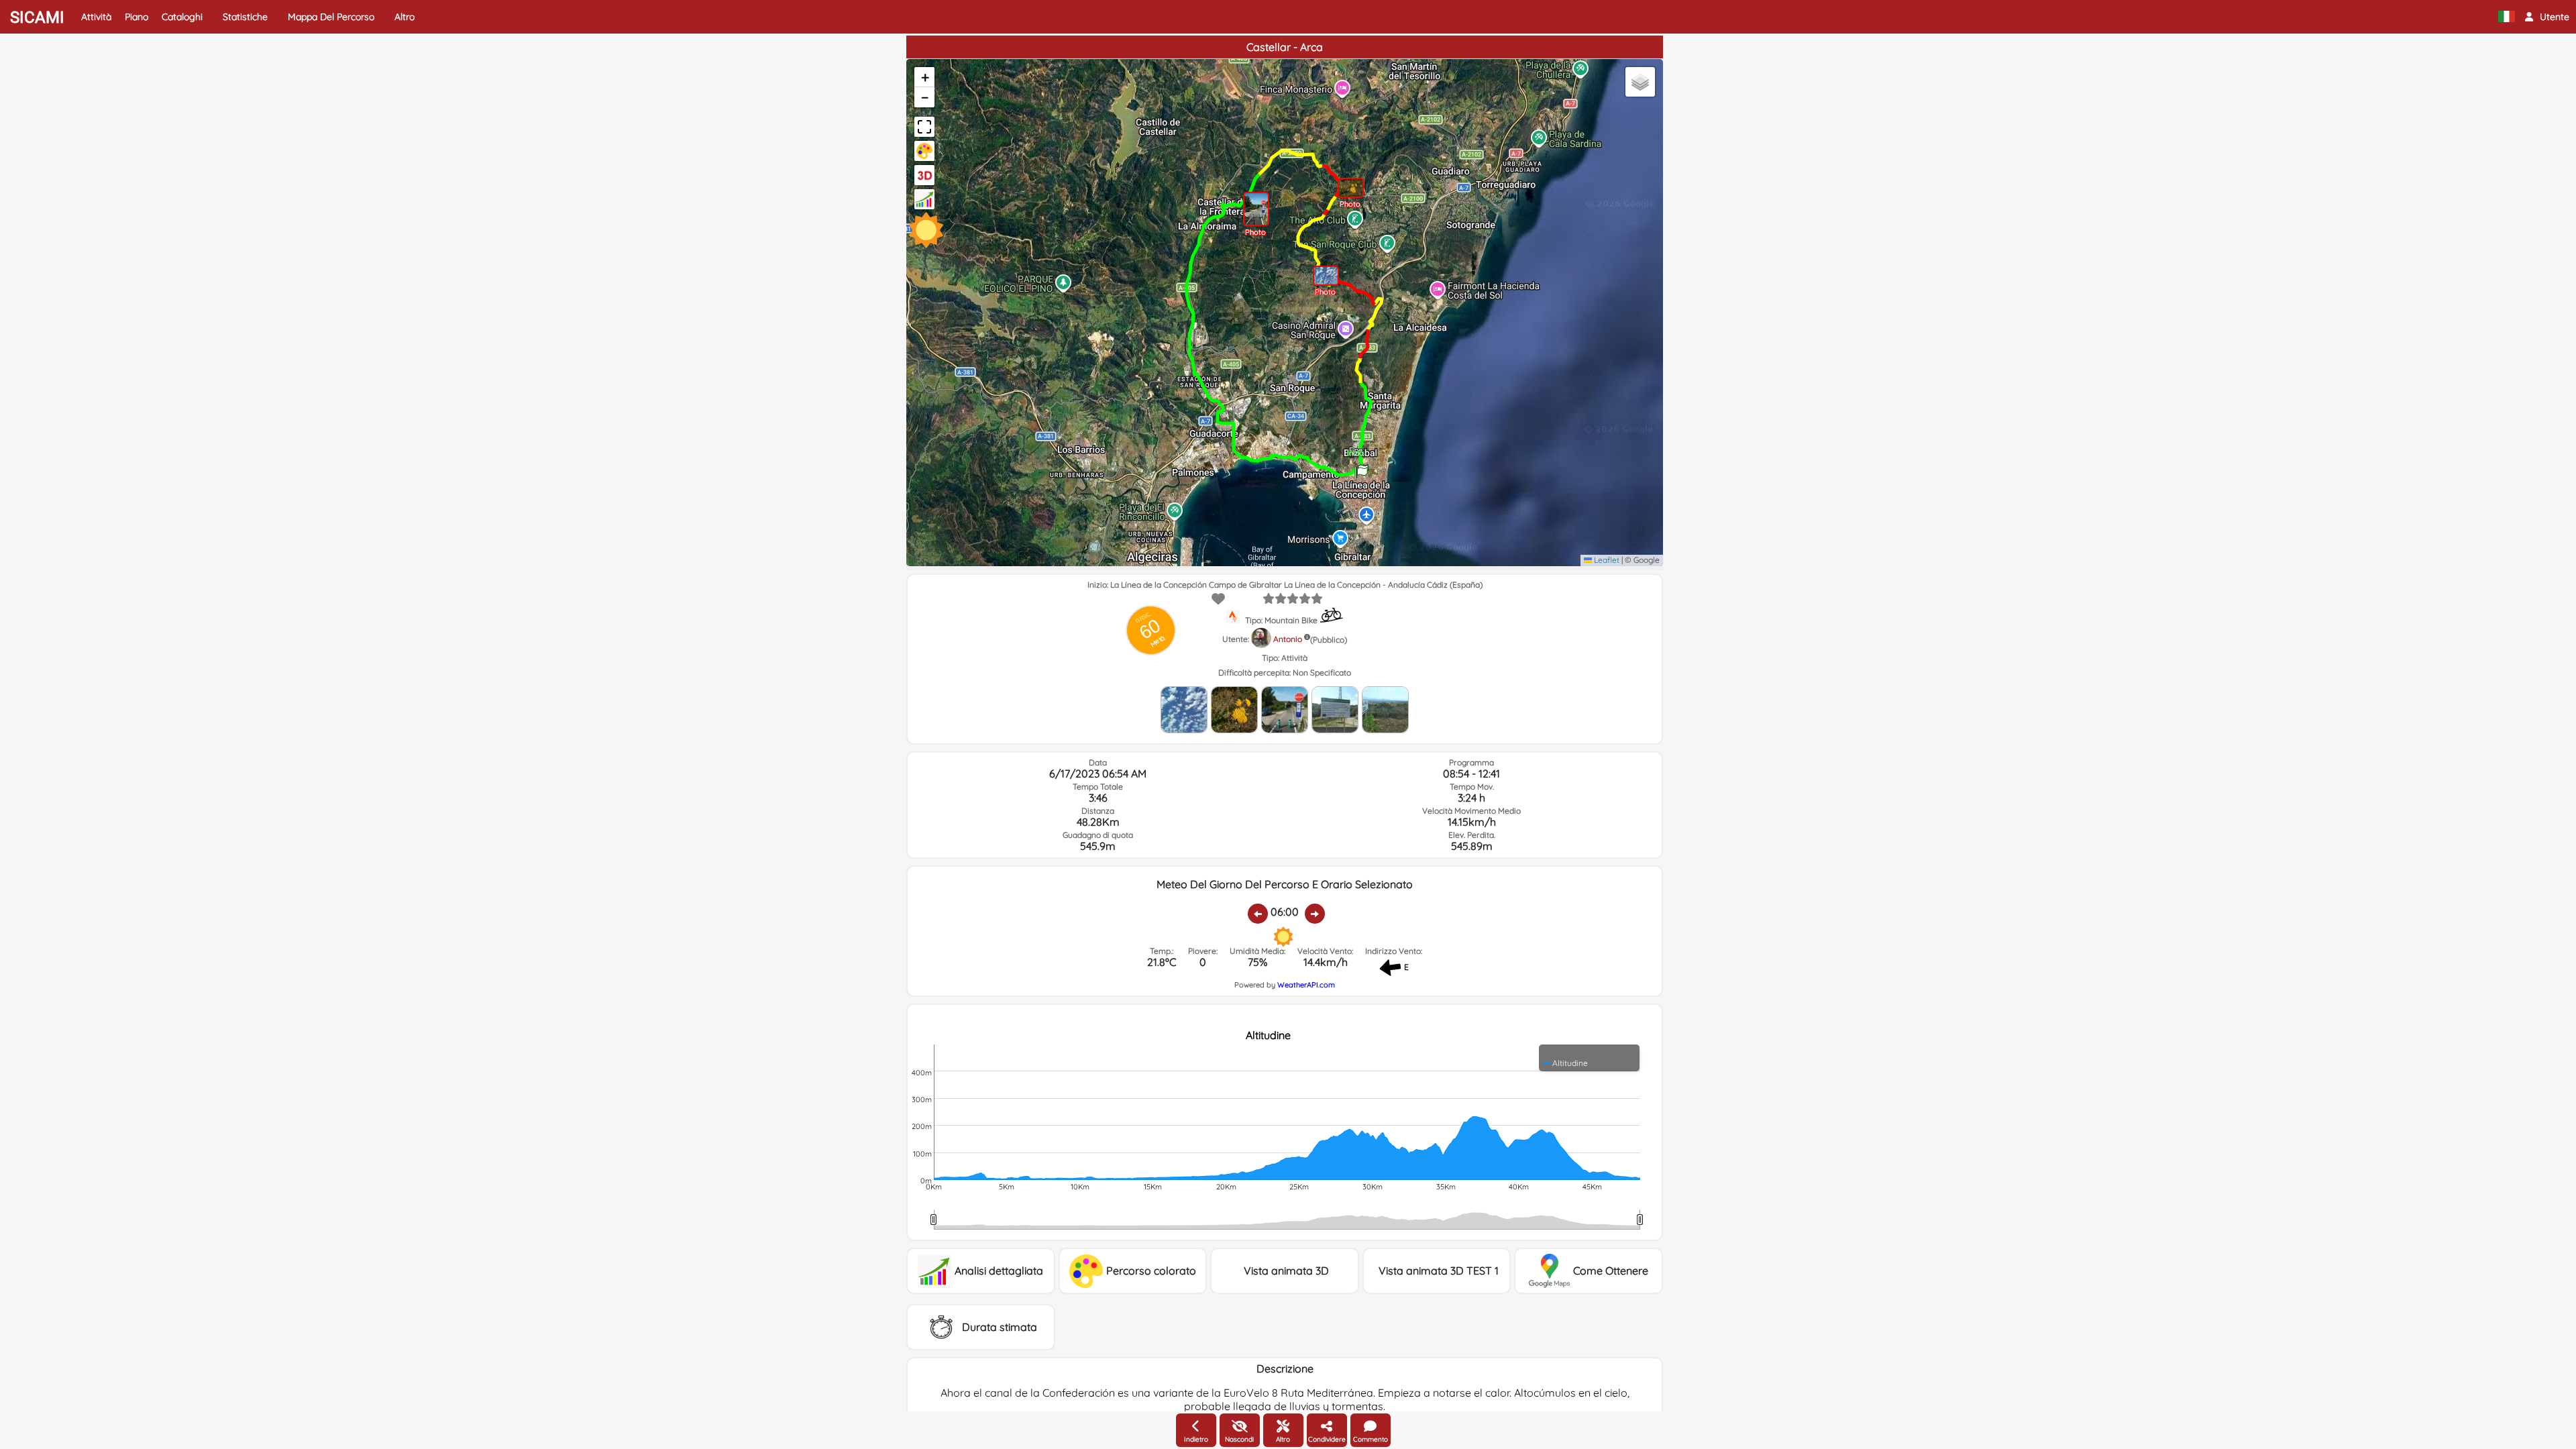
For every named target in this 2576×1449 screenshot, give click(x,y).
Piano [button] (137, 17)
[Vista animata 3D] (924, 175)
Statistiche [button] (245, 17)
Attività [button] (96, 17)
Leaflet (1606, 560)
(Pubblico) (1329, 640)
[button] (2547, 17)
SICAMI (37, 17)
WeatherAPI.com (1306, 985)
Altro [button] (405, 17)
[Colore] (924, 151)
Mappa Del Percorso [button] (331, 17)
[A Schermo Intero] (924, 127)
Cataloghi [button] (182, 17)
